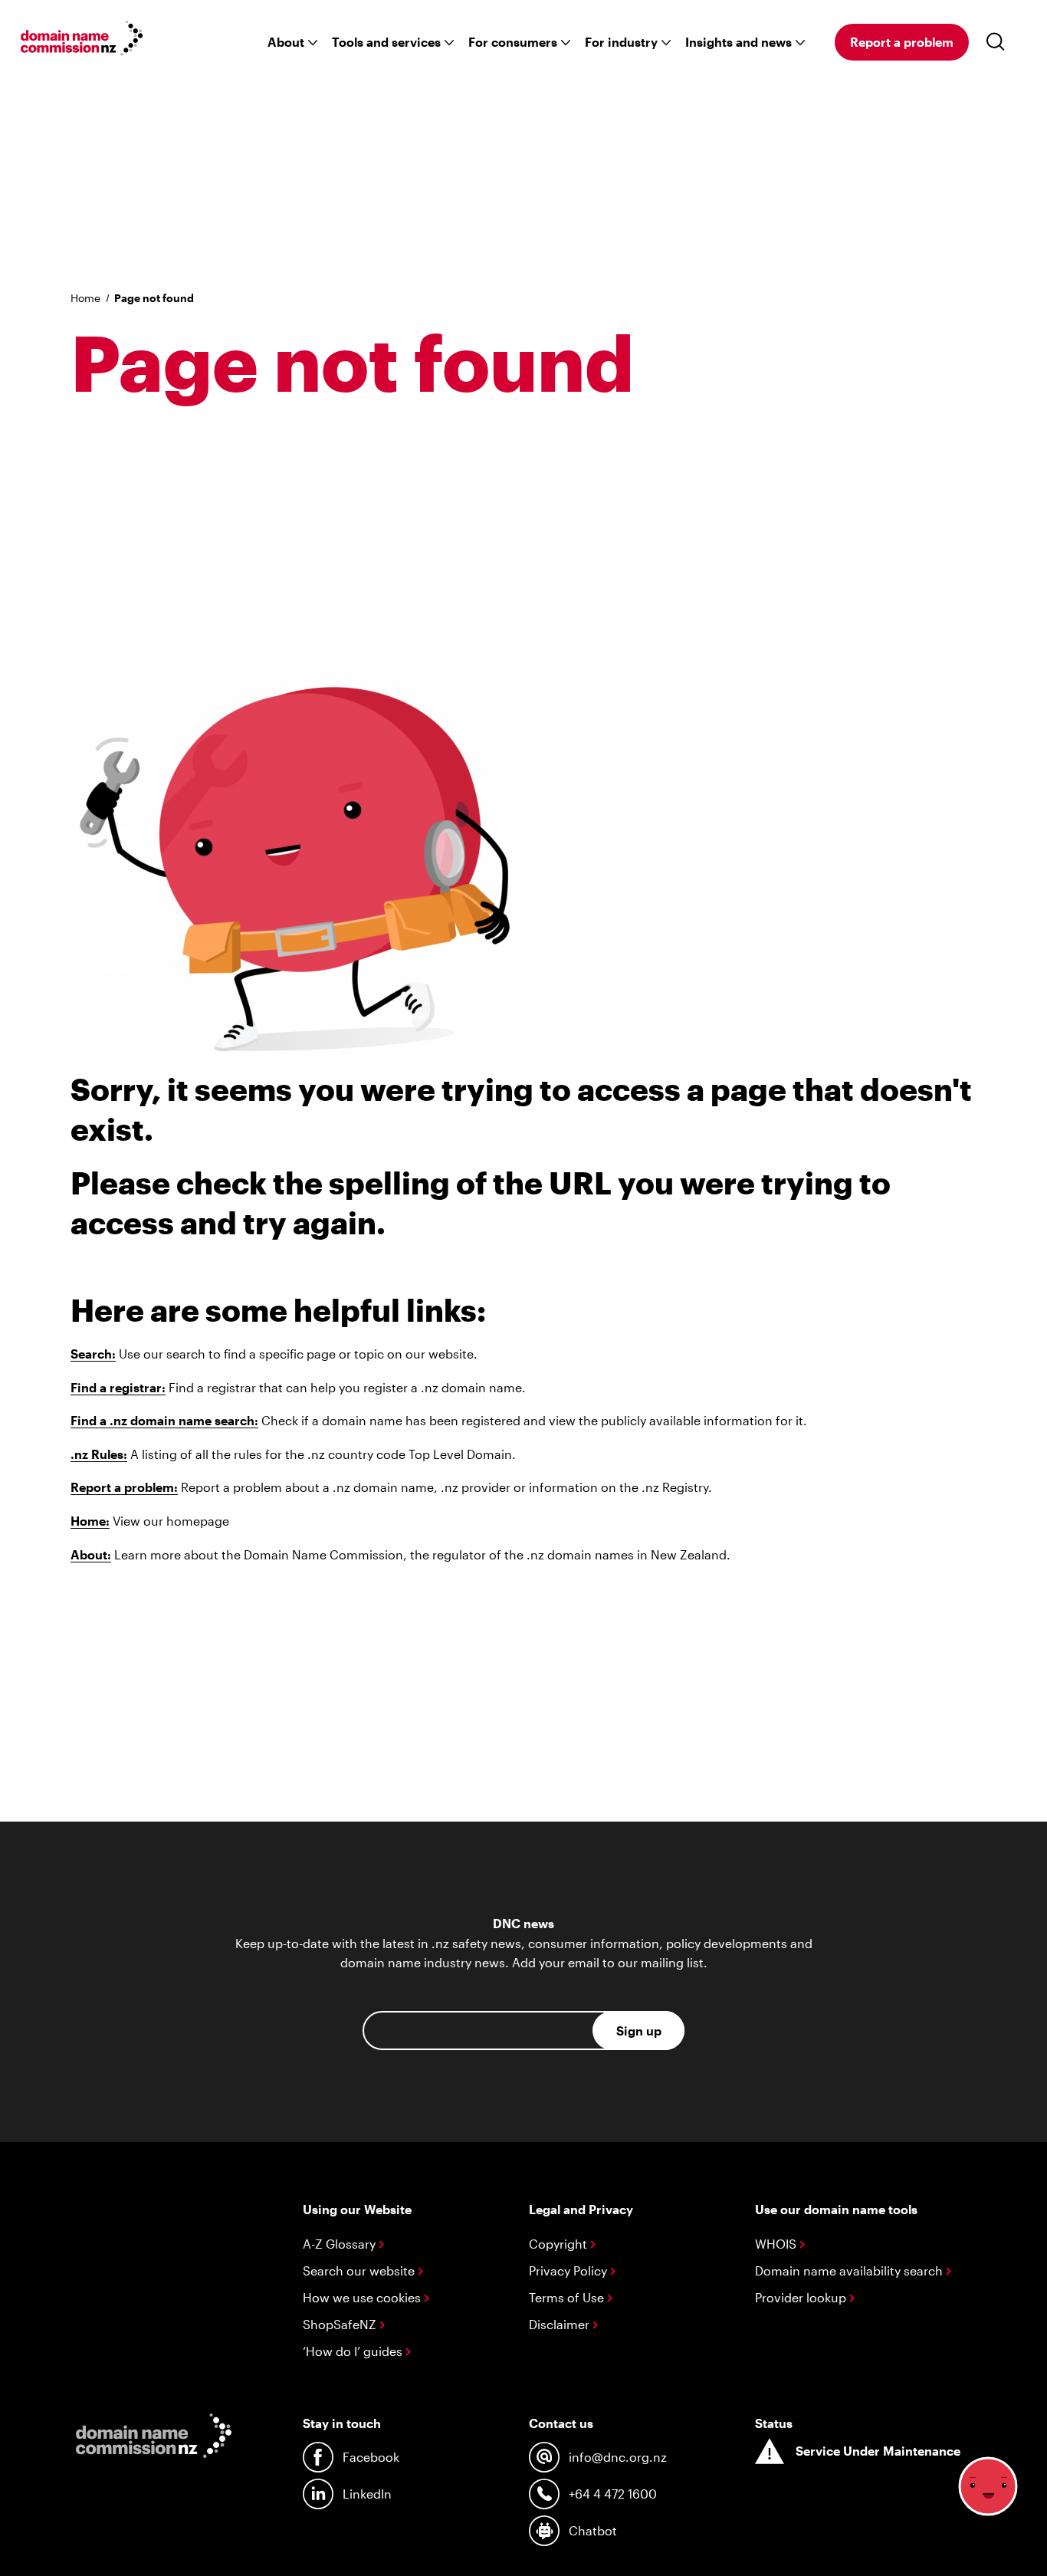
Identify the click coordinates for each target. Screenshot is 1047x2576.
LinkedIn (367, 2494)
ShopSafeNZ (341, 2324)
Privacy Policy (569, 2270)
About (286, 42)
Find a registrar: (118, 1387)
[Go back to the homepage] (82, 41)
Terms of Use (568, 2297)
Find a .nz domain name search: (164, 1420)
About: (91, 1554)
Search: (93, 1354)
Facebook (371, 2457)
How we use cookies (363, 2297)
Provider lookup (802, 2297)
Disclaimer (561, 2324)
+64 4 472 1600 (613, 2494)
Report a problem (902, 42)
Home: (90, 1521)
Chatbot (593, 2530)
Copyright (560, 2244)
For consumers (513, 42)
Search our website (360, 2270)
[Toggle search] (999, 42)
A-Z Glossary (341, 2244)
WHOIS (777, 2244)
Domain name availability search (850, 2270)
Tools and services (386, 42)
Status (774, 2423)
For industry (621, 42)
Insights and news (738, 42)
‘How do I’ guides (354, 2351)
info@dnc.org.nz (618, 2457)
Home (85, 298)
